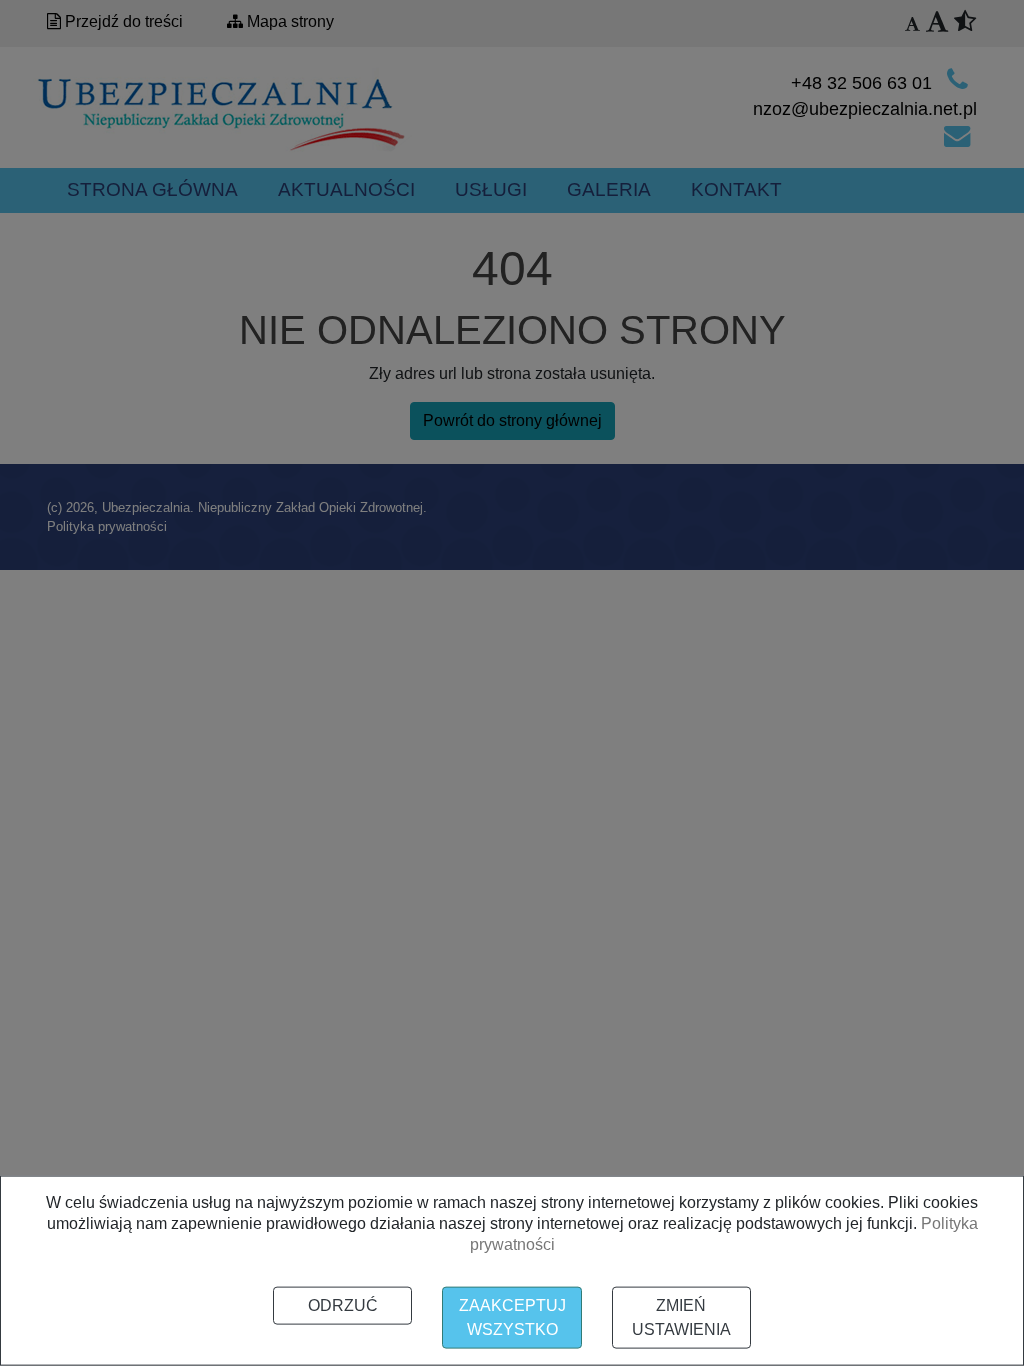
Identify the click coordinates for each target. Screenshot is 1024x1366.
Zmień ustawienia (681, 1317)
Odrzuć (343, 1305)
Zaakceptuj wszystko (512, 1317)
